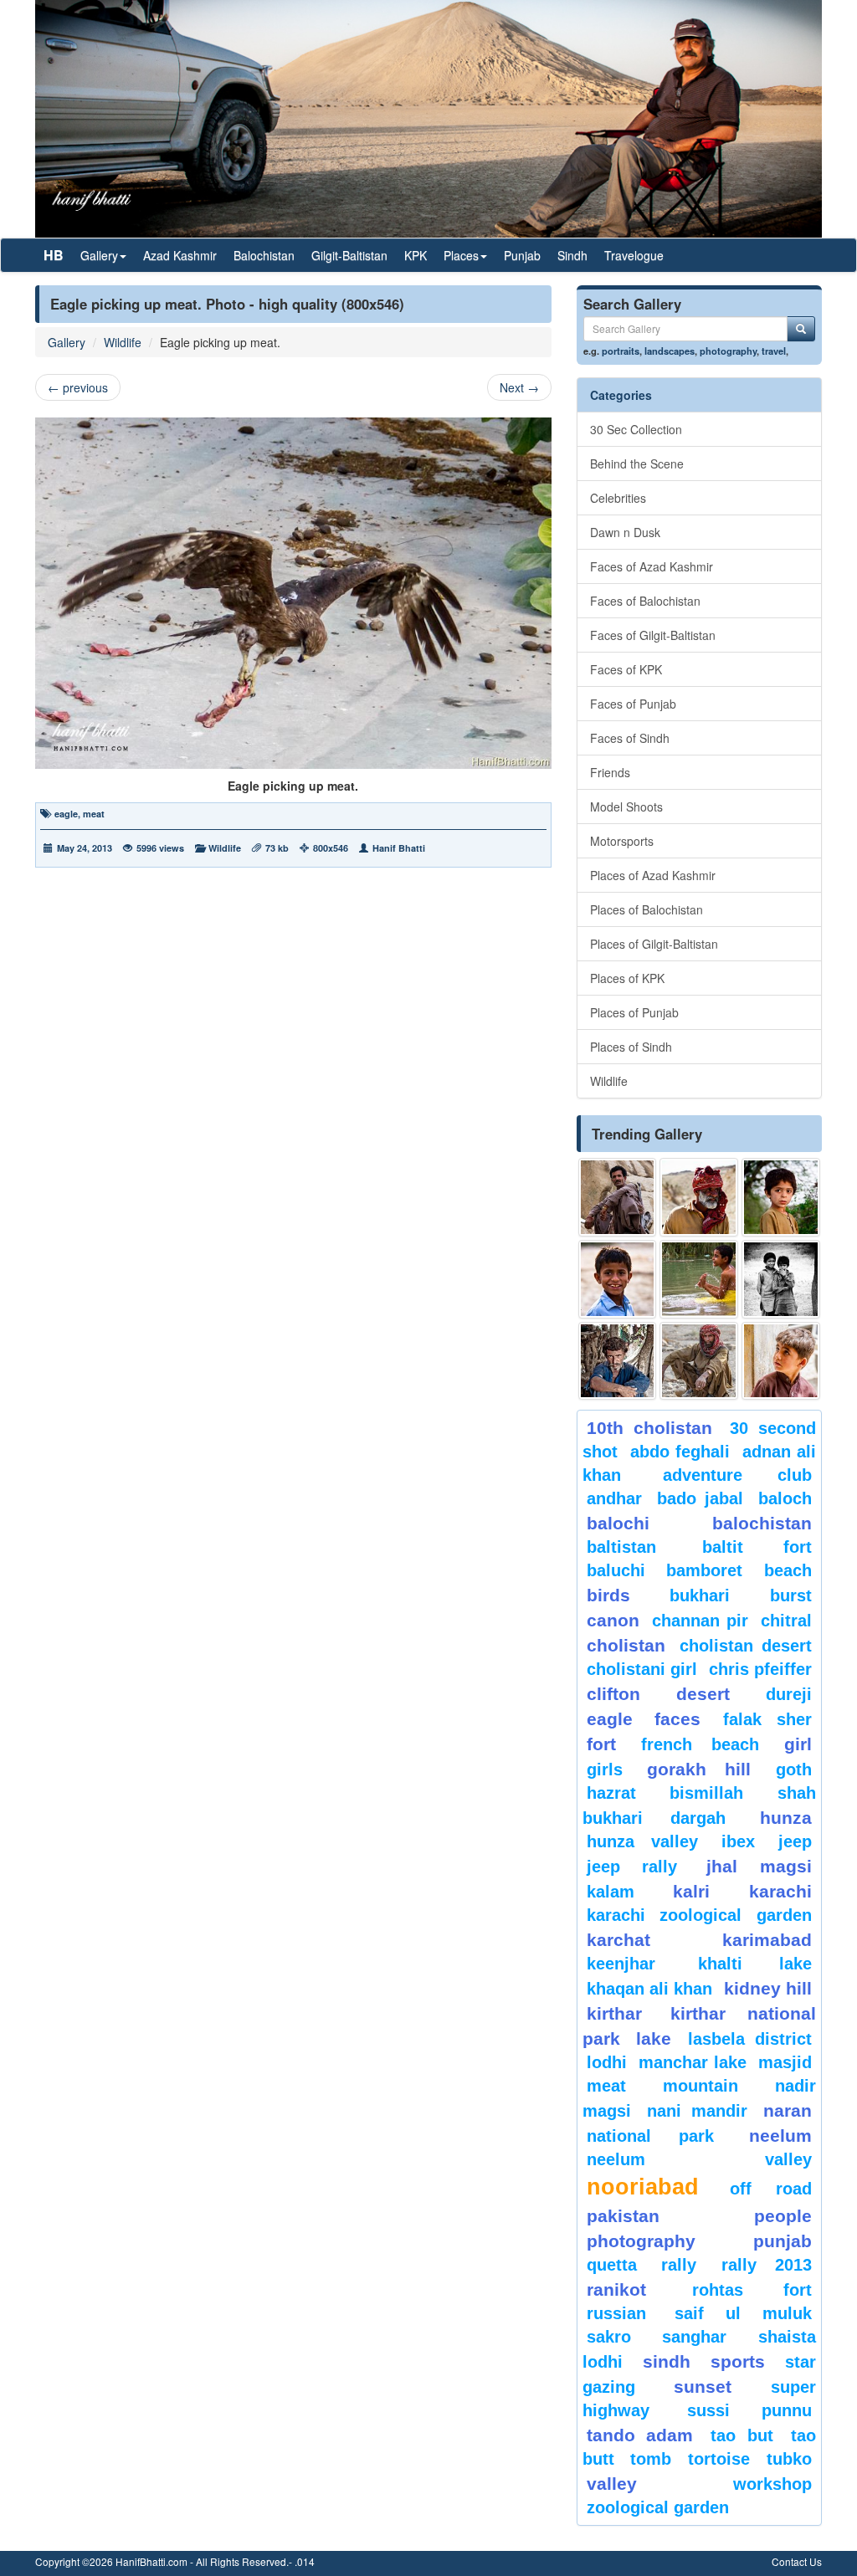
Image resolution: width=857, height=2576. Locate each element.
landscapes (670, 351)
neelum (780, 2136)
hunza (786, 1818)
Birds (608, 1595)
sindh (667, 2361)
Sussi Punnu (749, 2410)
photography (728, 351)
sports (738, 2361)
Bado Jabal (700, 1498)
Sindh (572, 255)
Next (519, 387)
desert (703, 1694)
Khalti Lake (755, 1964)
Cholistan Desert (746, 1646)
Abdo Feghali (680, 1452)
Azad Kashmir (180, 255)
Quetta (612, 2265)
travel (774, 351)
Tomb (651, 2459)
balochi (618, 1523)
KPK (416, 255)
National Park (651, 2136)
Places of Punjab (634, 1012)
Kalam (611, 1892)
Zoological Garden (658, 2507)
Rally (679, 2265)
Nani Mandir (697, 2111)
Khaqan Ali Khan (649, 1989)
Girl (798, 1744)
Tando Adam (640, 2435)
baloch (785, 1498)
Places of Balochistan (647, 909)
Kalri (691, 1891)
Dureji (789, 1694)
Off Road (771, 2189)
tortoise (719, 2459)
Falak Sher (767, 1719)
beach (788, 1570)
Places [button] (461, 255)
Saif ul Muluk (743, 2313)
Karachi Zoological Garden (699, 1915)
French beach (700, 1744)
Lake (654, 2038)
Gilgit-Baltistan (349, 255)
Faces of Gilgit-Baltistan (653, 635)
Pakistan (623, 2216)
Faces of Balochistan (645, 601)
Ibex (738, 1841)
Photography (641, 2241)
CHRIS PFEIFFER (760, 1669)
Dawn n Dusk (625, 532)
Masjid (785, 2062)
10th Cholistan (649, 1428)
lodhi (607, 2062)
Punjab (522, 255)
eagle (66, 814)
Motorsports (622, 841)
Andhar (614, 1498)
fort (601, 1744)
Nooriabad (643, 2187)
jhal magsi (759, 1866)
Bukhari (700, 1595)
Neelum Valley (699, 2159)
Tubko (789, 2459)
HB (54, 255)
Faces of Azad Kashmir (652, 566)
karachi (780, 1891)
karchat (618, 1940)
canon (613, 1620)
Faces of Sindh (630, 738)
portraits (621, 351)
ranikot (616, 2289)
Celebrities (618, 498)
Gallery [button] (99, 255)
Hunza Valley (642, 1841)
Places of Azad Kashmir (653, 875)
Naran (788, 2110)
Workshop (772, 2484)
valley (612, 2484)
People (783, 2216)
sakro (609, 2337)
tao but (742, 2435)
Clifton (613, 1694)
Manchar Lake (692, 2062)
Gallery (67, 342)
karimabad (767, 1940)
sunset (703, 2387)
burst (791, 1595)
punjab (783, 2241)
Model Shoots (626, 807)
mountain (700, 2086)
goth (794, 1769)
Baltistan (621, 1547)
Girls (605, 1769)
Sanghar (694, 2337)
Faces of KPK (626, 669)
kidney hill (768, 1988)
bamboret (704, 1570)
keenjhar (621, 1964)
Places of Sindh (631, 1047)
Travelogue (634, 255)
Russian (616, 2313)
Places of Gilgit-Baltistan (654, 944)
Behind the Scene (637, 463)
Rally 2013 (767, 2265)
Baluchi (616, 1570)
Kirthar (614, 2013)
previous (78, 387)
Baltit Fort (757, 1547)
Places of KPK (627, 978)
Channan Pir (700, 1621)
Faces (677, 1719)
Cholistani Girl (642, 1669)
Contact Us (797, 2561)
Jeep (795, 1841)
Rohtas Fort (752, 2290)
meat (94, 814)
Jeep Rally (632, 1867)
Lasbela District (750, 2039)
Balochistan (264, 255)
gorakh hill (699, 1769)
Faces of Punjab (633, 704)
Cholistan (626, 1645)
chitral (786, 1621)
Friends (610, 772)
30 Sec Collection (636, 429)
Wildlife (123, 342)
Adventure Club (737, 1475)
